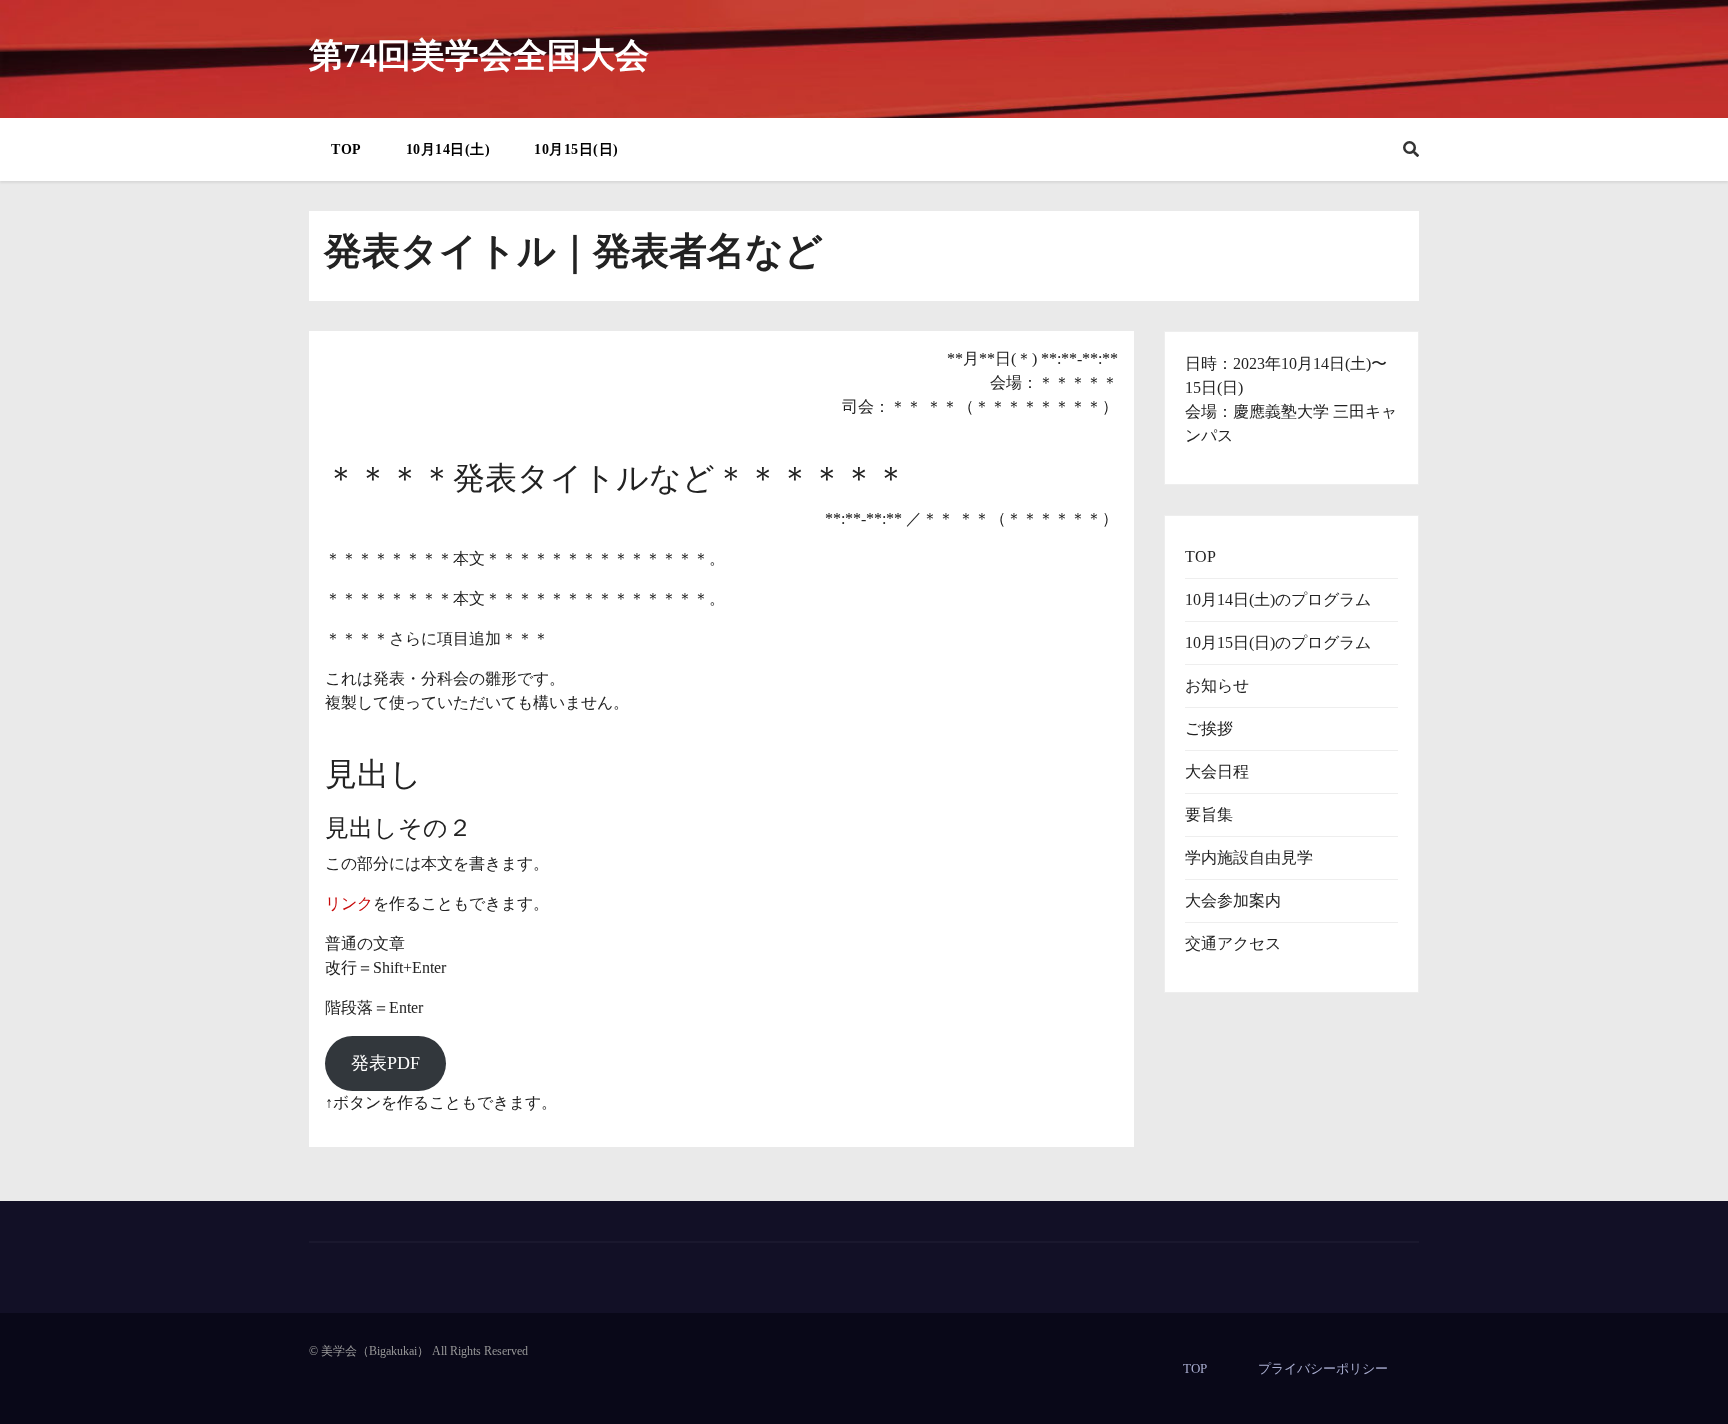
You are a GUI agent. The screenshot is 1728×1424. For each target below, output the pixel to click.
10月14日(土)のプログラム (1278, 599)
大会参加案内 (1233, 900)
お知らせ (1217, 685)
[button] (1411, 149)
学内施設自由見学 (1249, 857)
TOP (346, 149)
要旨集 (1209, 814)
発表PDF (385, 1063)
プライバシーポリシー (1323, 1368)
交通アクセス (1233, 943)
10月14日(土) (448, 149)
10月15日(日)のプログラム (1278, 642)
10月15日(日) (576, 149)
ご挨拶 (1209, 728)
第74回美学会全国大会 (479, 55)
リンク (349, 903)
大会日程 (1217, 771)
